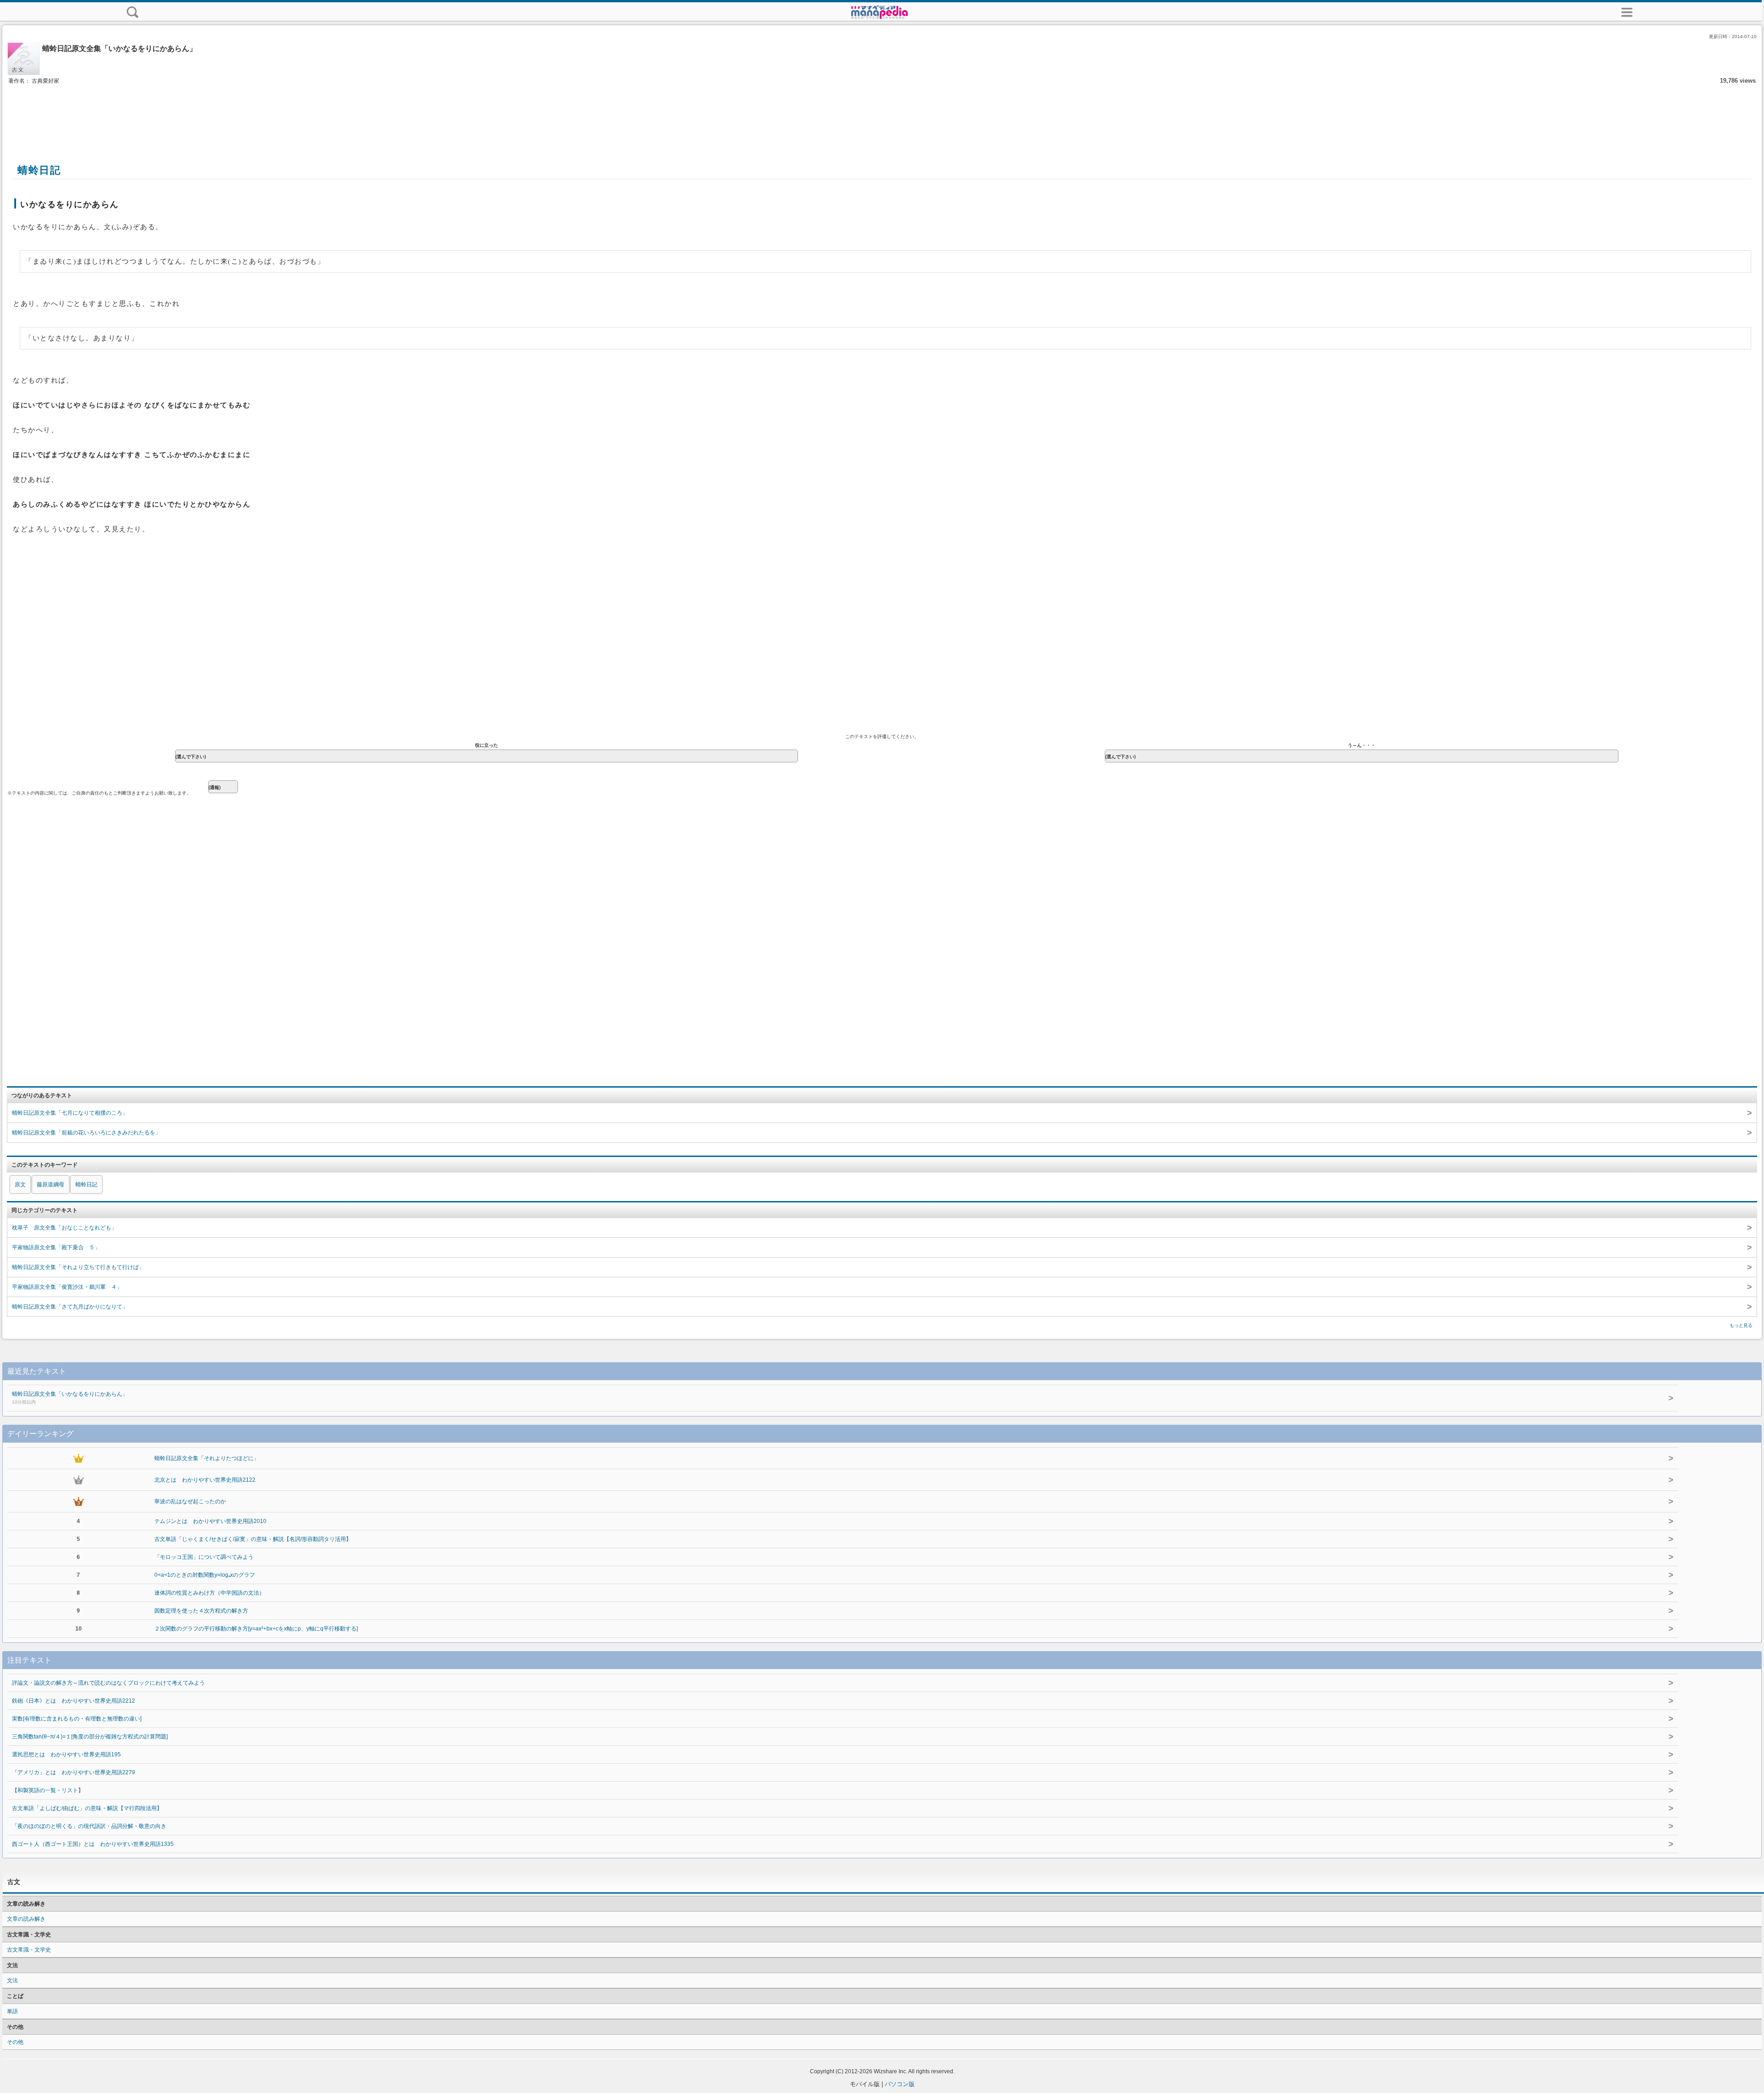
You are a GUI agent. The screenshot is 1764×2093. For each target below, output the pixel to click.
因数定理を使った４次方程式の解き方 (201, 1611)
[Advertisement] (882, 114)
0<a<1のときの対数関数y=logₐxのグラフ (205, 1575)
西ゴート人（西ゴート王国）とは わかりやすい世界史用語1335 (93, 1844)
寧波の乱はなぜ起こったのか (190, 1501)
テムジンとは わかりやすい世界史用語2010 (210, 1521)
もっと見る (1741, 1325)
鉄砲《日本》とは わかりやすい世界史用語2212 (73, 1701)
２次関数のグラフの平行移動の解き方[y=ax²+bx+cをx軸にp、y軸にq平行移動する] (256, 1629)
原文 (20, 1185)
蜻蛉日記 (86, 1185)
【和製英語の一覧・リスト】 (48, 1790)
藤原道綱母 (51, 1185)
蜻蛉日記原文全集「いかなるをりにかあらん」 (70, 1398)
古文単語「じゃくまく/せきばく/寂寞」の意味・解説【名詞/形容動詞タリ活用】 (253, 1539)
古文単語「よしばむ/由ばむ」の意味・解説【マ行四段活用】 (87, 1808)
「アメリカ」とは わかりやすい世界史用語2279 (73, 1772)
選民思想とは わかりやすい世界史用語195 (66, 1755)
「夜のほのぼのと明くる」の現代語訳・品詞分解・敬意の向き (89, 1826)
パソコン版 (900, 2084)
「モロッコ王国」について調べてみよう (204, 1557)
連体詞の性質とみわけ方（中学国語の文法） (209, 1593)
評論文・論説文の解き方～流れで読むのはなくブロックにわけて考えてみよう (108, 1683)
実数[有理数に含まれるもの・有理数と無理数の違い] (77, 1719)
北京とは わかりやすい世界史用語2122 (205, 1480)
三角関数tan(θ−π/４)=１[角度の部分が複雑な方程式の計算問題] (90, 1737)
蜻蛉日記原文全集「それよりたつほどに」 (207, 1458)
